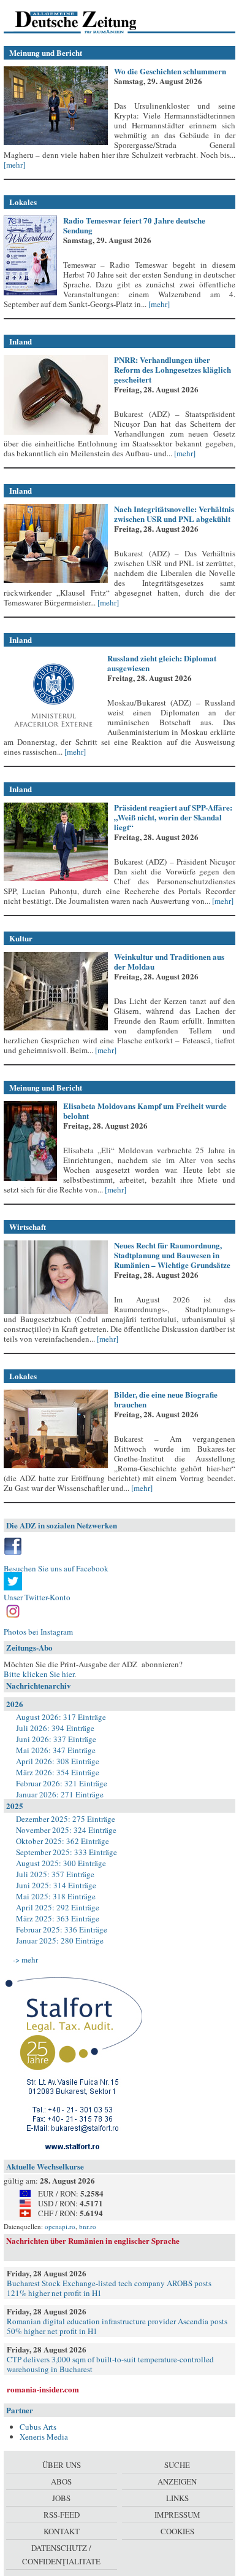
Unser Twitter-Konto (37, 1597)
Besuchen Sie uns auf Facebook (56, 1568)
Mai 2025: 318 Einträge (56, 1896)
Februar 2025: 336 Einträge (62, 1929)
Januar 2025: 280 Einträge (60, 1940)
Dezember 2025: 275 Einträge (66, 1819)
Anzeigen (177, 2481)
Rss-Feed (62, 2515)
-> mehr (25, 1959)
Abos (61, 2481)
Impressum (177, 2515)
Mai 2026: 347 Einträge (56, 1750)
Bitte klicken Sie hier (39, 1674)
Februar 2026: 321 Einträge (62, 1783)
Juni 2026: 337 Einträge (56, 1739)
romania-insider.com (43, 2389)
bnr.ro (88, 2226)
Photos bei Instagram (38, 1632)
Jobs (61, 2498)
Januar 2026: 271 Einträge (60, 1794)
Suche (177, 2465)
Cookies (177, 2531)
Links (177, 2498)
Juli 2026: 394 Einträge (55, 1728)
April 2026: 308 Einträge (58, 1761)
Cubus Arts (38, 2427)
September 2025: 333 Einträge (66, 1852)
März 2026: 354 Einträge (58, 1772)
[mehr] (14, 165)
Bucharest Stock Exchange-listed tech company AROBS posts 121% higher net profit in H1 (109, 2288)
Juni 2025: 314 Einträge (56, 1885)
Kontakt (62, 2531)
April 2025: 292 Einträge (58, 1907)
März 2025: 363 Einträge (58, 1918)
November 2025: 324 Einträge (66, 1830)
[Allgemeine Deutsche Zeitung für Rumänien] (88, 21)
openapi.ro (60, 2226)
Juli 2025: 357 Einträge (55, 1874)
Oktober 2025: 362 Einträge (63, 1841)
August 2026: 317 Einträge (61, 1717)
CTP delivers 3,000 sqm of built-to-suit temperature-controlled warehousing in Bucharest (110, 2364)
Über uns (62, 2465)
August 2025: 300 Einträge (61, 1863)
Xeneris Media (44, 2437)
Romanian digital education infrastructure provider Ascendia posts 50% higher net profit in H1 (117, 2326)
